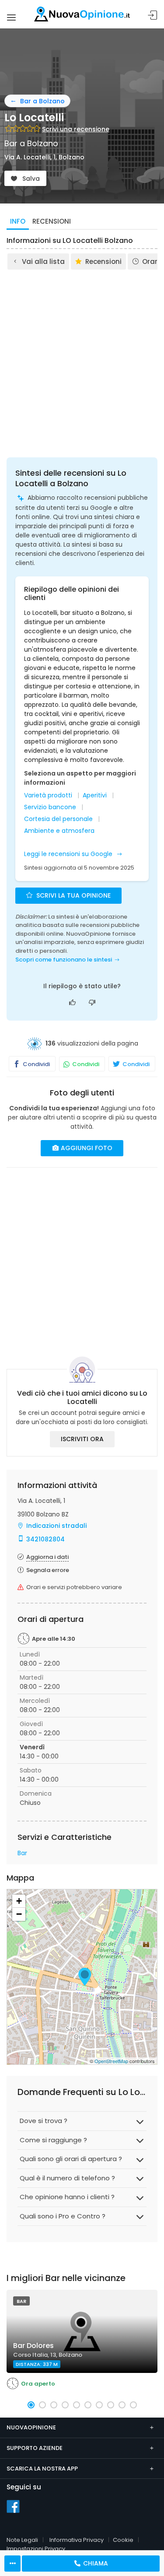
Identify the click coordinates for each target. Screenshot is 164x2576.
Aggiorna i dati (47, 1557)
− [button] (19, 1914)
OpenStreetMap (111, 2061)
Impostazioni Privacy (36, 2549)
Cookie (123, 2540)
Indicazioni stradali (56, 1526)
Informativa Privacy (77, 2540)
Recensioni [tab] (52, 221)
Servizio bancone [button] (50, 807)
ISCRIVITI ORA (82, 1439)
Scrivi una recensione (76, 129)
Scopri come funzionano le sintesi (64, 960)
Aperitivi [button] (95, 795)
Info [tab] (18, 221)
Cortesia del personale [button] (58, 819)
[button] (31, 2405)
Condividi (36, 1064)
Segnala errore (48, 1570)
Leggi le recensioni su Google (69, 854)
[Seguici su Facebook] (13, 2506)
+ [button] (19, 1901)
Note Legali (22, 2540)
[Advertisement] (82, 357)
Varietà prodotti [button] (48, 795)
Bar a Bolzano (42, 101)
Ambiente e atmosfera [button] (59, 831)
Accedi (153, 16)
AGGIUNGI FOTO (86, 1148)
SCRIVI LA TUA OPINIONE (73, 895)
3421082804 (45, 1539)
